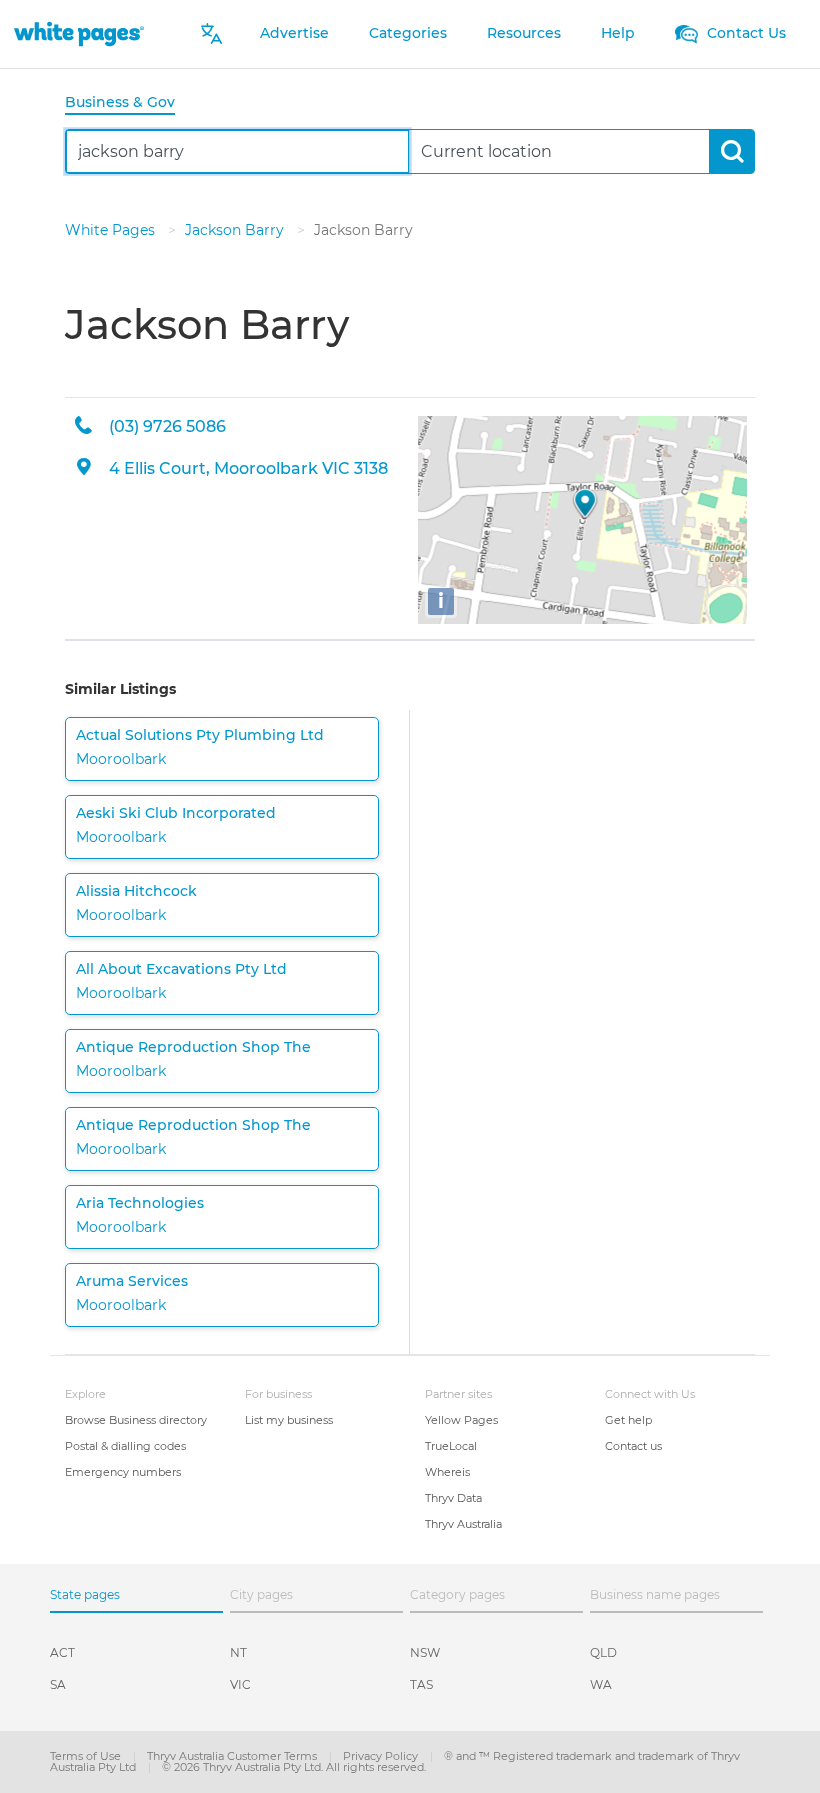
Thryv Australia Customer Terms (233, 1756)
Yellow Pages (461, 1420)
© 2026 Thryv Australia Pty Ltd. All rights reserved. (294, 1767)
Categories (408, 33)
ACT (62, 1652)
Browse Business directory (136, 1420)
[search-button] (731, 151)
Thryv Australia (463, 1524)
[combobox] (237, 151)
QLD (603, 1652)
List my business (289, 1420)
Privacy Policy (382, 1756)
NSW (425, 1652)
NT (238, 1652)
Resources (524, 33)
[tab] (128, 103)
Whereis (447, 1472)
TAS (421, 1684)
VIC (240, 1684)
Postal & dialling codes (125, 1446)
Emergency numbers (123, 1472)
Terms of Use (87, 1756)
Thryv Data (453, 1498)
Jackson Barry (236, 230)
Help (618, 33)
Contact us (633, 1446)
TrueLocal (451, 1446)
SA (58, 1684)
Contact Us (744, 33)
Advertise (294, 33)
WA (601, 1684)
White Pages (112, 230)
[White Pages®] (79, 33)
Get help (628, 1420)
